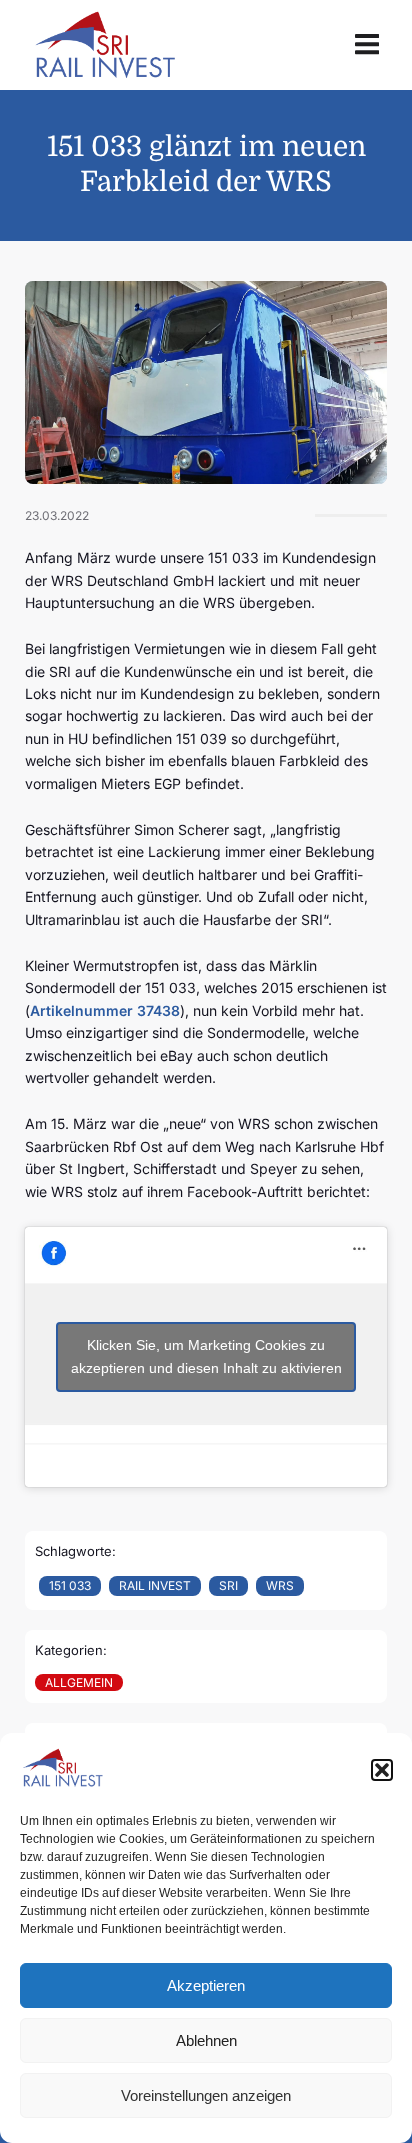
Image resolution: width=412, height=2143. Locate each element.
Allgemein (79, 1682)
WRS (280, 1585)
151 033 (70, 1585)
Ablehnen (206, 2040)
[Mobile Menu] (367, 45)
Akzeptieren (206, 1985)
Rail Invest (155, 1585)
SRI (228, 1585)
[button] (382, 1770)
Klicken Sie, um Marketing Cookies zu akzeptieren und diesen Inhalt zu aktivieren (206, 1356)
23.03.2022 (57, 515)
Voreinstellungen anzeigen (206, 2095)
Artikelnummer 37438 (105, 1010)
